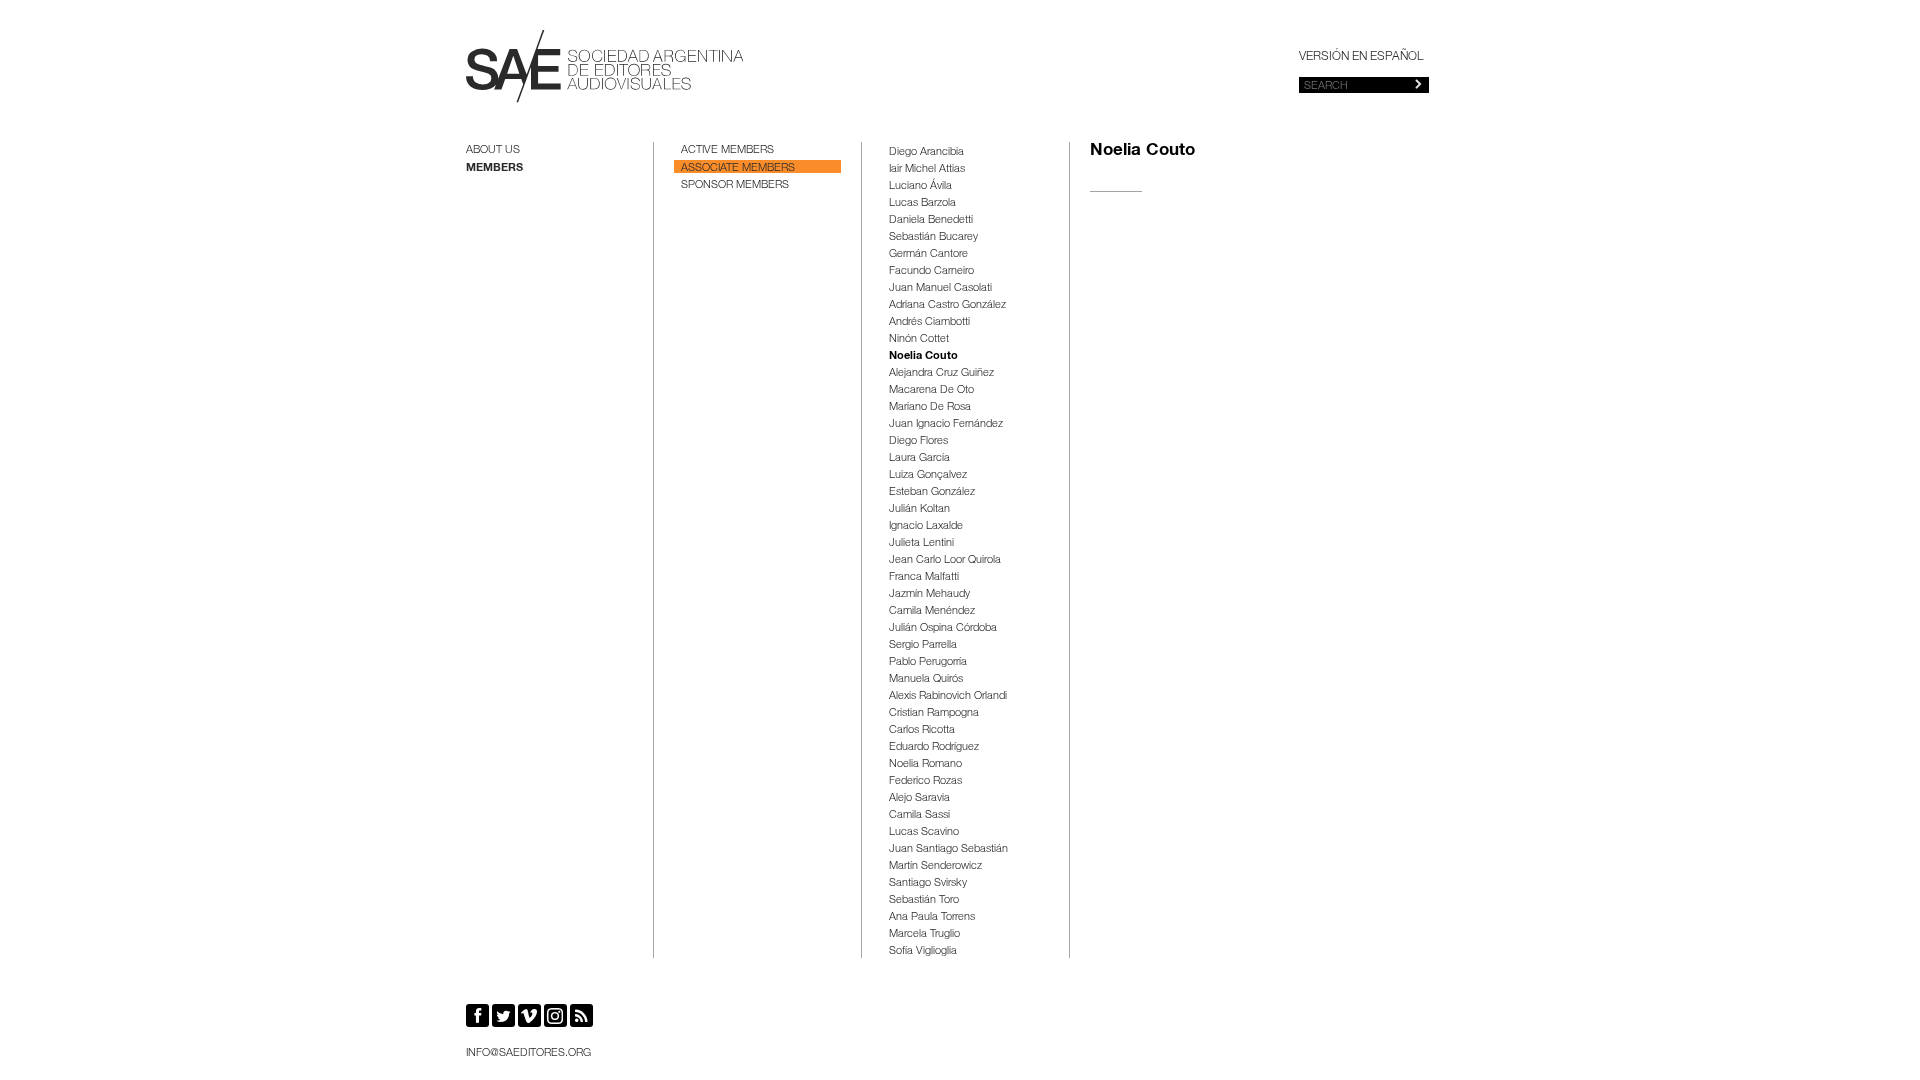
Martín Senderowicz (935, 866)
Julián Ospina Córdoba (943, 628)
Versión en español (1361, 57)
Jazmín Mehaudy (929, 594)
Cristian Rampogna (934, 713)
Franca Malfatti (924, 577)
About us (493, 150)
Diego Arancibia (926, 152)
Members (494, 168)
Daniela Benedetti (931, 220)
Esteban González (932, 492)
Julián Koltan (919, 509)
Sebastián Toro (924, 900)
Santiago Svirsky (928, 883)
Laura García (919, 458)
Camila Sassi (919, 815)
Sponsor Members (735, 185)
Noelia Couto (923, 356)
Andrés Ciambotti (929, 322)
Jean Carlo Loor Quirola (945, 560)
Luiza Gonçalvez (928, 475)
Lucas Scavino (924, 832)
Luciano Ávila (920, 186)
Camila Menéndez (932, 611)
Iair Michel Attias (927, 169)
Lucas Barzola (922, 203)
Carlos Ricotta (922, 730)
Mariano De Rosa (930, 407)
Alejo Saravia (919, 798)
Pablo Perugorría (928, 662)
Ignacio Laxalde (926, 526)
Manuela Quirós (926, 679)
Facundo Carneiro (931, 271)
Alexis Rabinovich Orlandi (948, 696)
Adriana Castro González (947, 305)
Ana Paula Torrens (932, 917)
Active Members (727, 150)
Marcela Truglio (924, 934)
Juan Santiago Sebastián (948, 849)
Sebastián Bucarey (933, 237)
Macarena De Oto (931, 390)
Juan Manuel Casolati (940, 288)
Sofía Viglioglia (923, 951)
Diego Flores (918, 441)
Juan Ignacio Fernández (946, 424)
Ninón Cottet (919, 339)
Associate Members (738, 168)
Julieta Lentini (921, 543)
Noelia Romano (925, 764)
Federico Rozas (925, 781)
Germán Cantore (928, 254)
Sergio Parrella (923, 645)
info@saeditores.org (528, 1053)
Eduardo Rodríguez (934, 747)
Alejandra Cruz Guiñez (941, 373)
